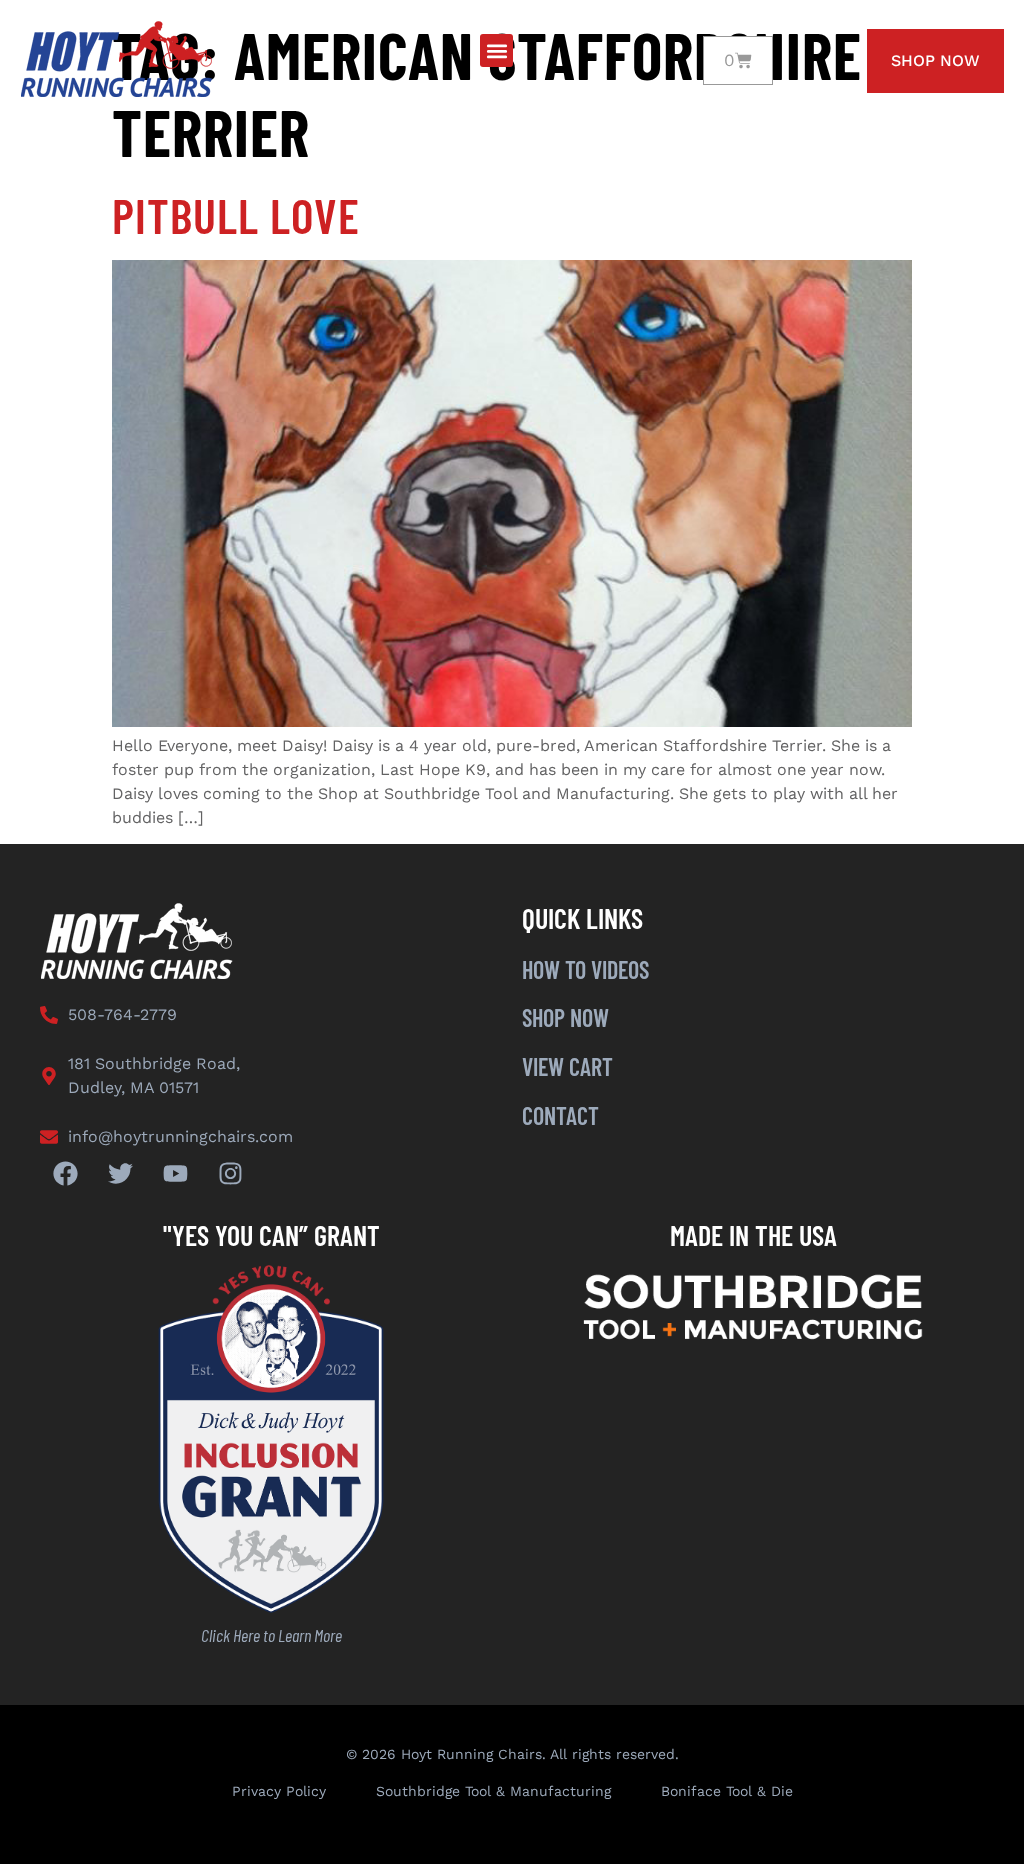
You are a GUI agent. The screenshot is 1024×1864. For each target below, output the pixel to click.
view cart (567, 1066)
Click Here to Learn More (271, 1635)
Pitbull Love (236, 215)
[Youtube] (175, 1174)
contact (560, 1115)
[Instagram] (230, 1174)
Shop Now (565, 1017)
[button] (496, 50)
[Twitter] (120, 1174)
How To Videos (585, 969)
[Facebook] (65, 1174)
